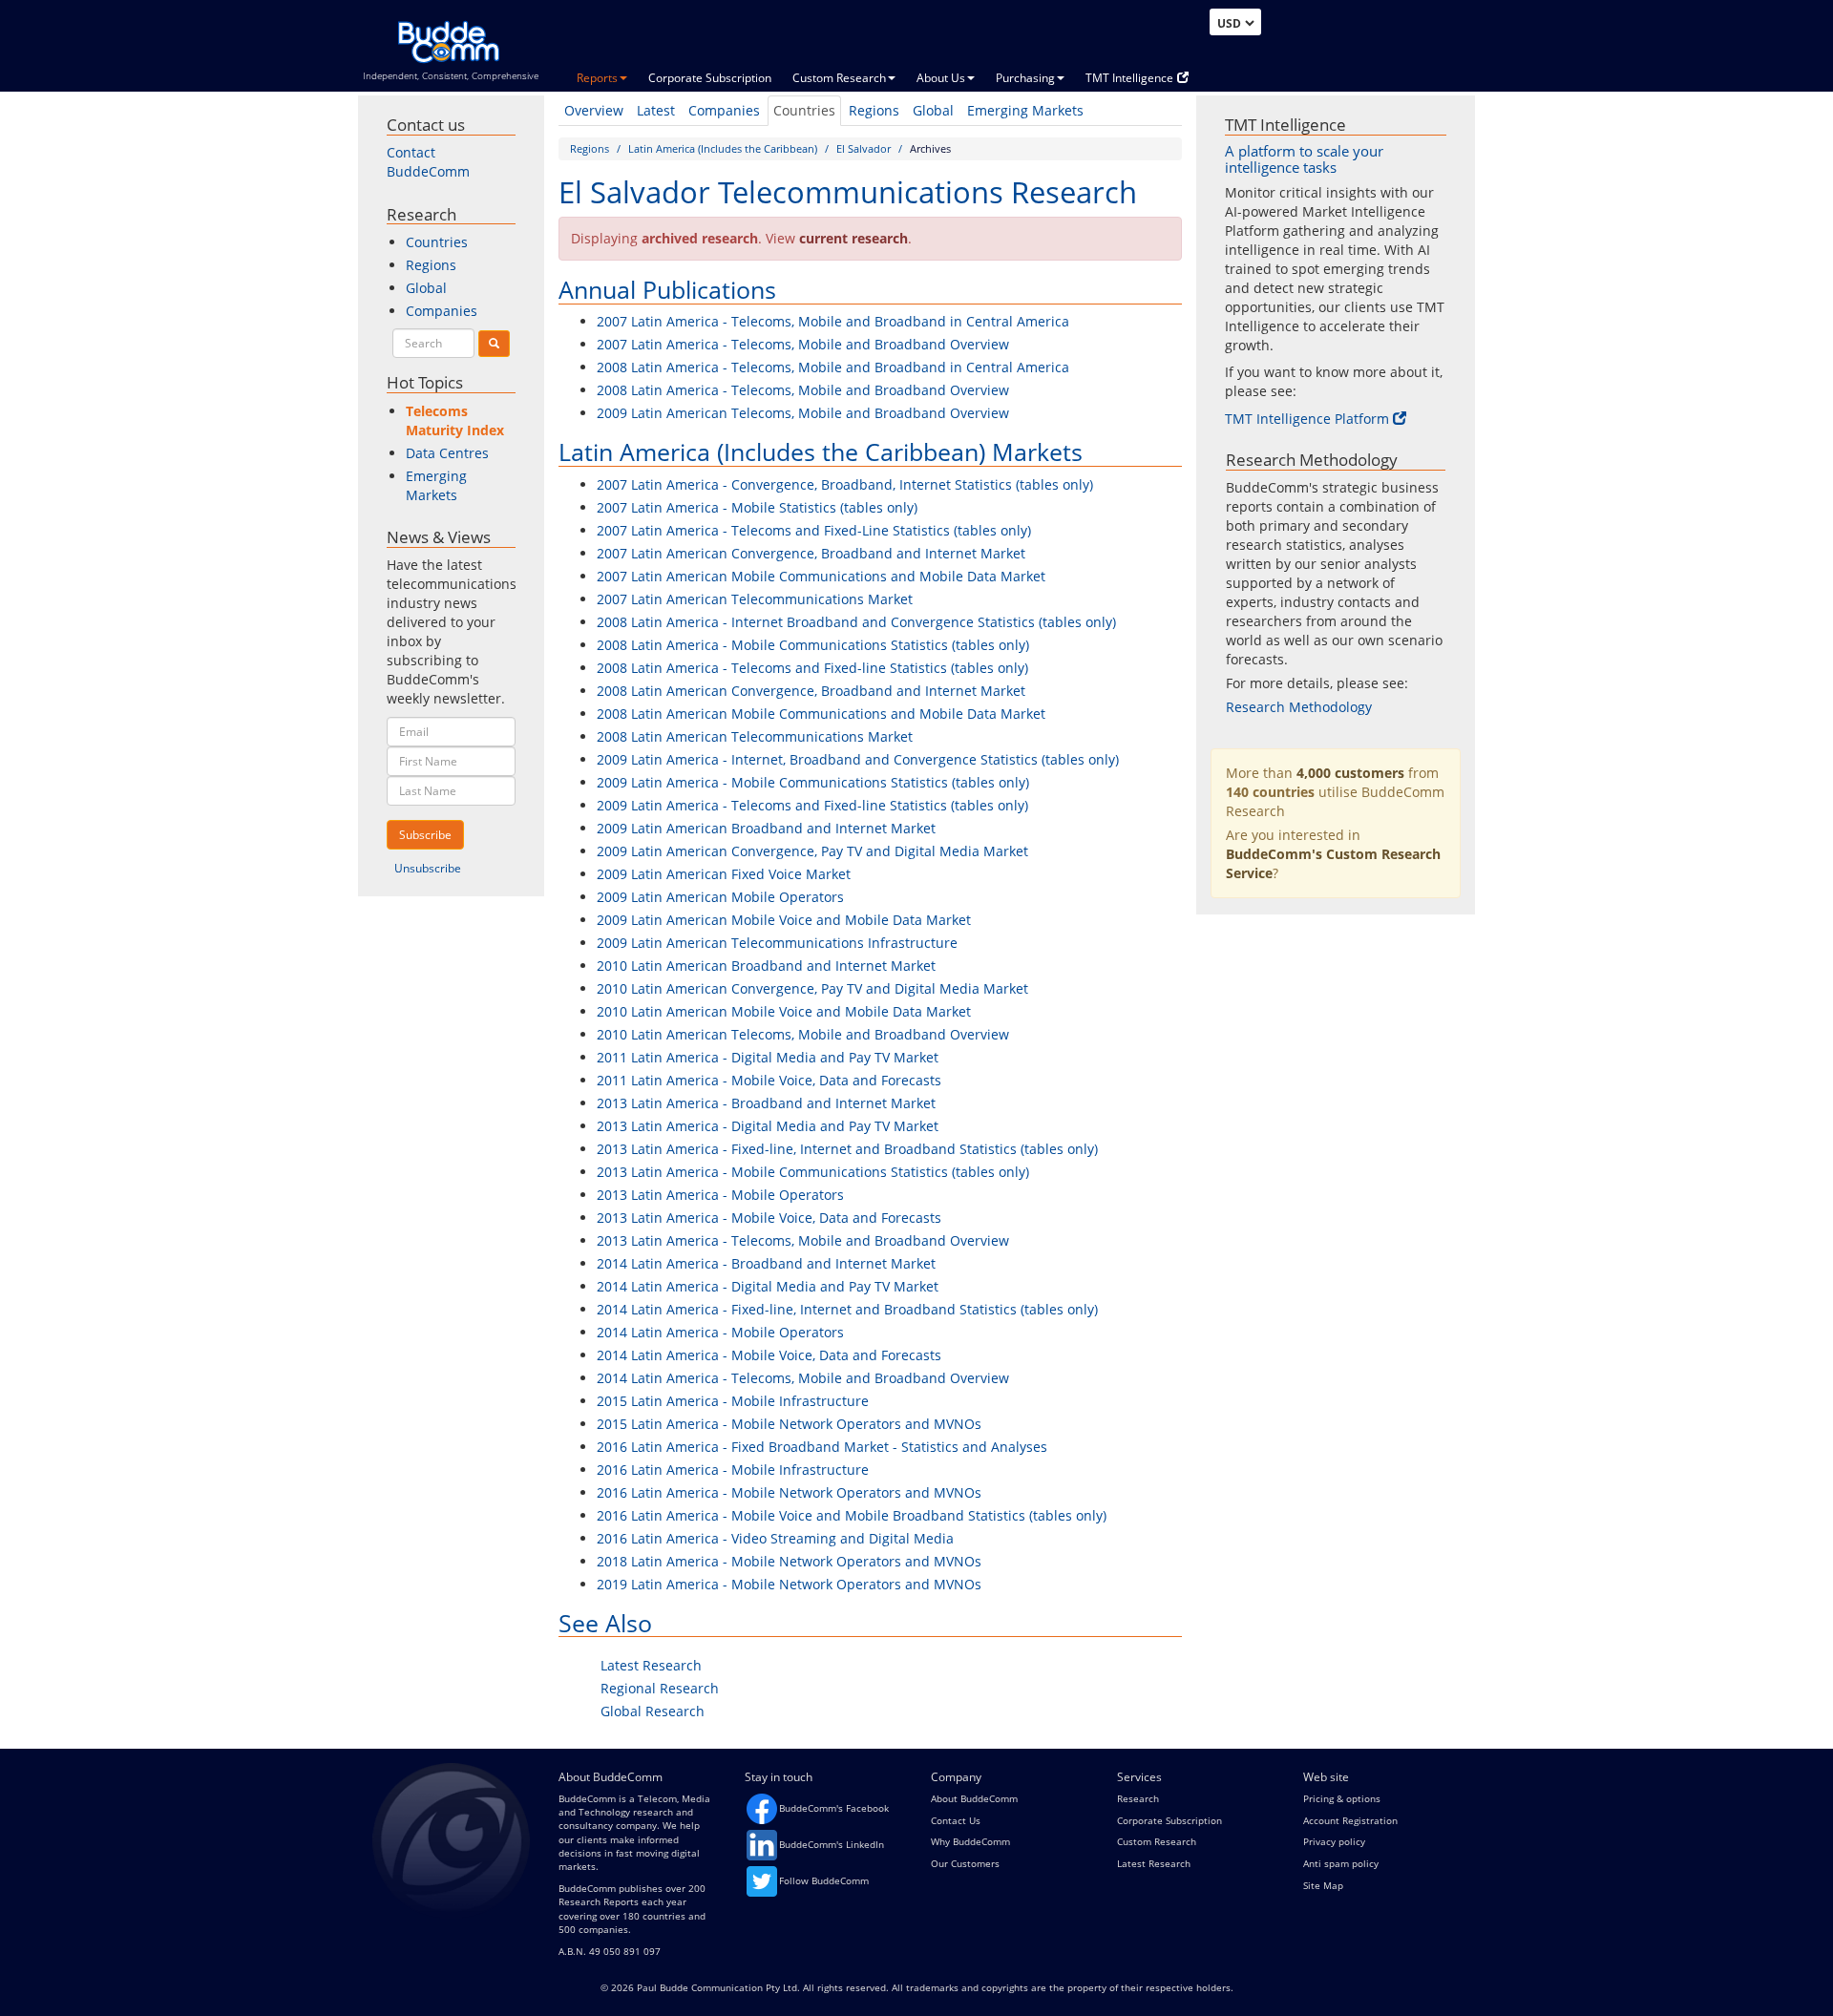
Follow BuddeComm (824, 1880)
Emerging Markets (1025, 110)
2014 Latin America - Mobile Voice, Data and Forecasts (769, 1355)
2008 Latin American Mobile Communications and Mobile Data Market (821, 714)
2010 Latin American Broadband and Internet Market (766, 966)
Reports (597, 78)
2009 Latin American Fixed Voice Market (724, 874)
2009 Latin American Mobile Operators (720, 897)
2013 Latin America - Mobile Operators (720, 1195)
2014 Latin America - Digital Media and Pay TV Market (768, 1286)
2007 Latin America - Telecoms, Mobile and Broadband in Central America (833, 321)
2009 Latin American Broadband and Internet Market (766, 828)
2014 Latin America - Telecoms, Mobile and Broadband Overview (803, 1378)
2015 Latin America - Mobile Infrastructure (733, 1401)
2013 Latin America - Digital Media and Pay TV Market (768, 1126)
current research (853, 238)
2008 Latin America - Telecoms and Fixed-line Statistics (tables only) (812, 668)
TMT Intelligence (1129, 78)
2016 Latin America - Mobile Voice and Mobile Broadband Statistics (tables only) (852, 1515)
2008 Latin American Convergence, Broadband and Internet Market (811, 691)
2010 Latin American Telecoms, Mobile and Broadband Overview (803, 1034)
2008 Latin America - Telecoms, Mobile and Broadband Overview (803, 390)
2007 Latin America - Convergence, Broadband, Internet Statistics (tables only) (845, 484)
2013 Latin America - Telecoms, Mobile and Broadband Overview (803, 1240)
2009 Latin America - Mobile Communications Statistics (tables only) (813, 782)
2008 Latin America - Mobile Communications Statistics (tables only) (813, 645)
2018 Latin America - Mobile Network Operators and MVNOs (789, 1561)
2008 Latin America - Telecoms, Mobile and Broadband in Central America (833, 367)
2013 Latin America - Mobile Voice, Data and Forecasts (769, 1218)
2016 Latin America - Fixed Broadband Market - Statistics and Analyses (822, 1447)
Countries (804, 110)
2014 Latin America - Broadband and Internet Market (766, 1263)
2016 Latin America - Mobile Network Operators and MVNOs (789, 1492)
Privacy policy (1334, 1841)
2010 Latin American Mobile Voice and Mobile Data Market (784, 1011)
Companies (724, 110)
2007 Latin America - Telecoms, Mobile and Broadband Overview (803, 344)
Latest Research (651, 1665)
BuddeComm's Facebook (834, 1808)
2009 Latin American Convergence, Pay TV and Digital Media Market (812, 851)
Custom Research (839, 78)
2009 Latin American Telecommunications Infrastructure (777, 943)
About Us (941, 78)
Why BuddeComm (970, 1841)
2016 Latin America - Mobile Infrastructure (733, 1470)
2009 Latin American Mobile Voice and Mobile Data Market (784, 920)
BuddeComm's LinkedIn (832, 1844)
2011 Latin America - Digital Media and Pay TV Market (768, 1057)
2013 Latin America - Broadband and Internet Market (766, 1103)
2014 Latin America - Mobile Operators (720, 1332)
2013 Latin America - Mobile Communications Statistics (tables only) (813, 1172)
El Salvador (864, 148)
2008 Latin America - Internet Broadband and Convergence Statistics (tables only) (856, 622)
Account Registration (1350, 1820)
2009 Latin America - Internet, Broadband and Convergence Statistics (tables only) (858, 759)
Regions (874, 110)
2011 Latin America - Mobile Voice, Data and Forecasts (769, 1080)
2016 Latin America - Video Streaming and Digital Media (775, 1538)
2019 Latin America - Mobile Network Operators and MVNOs (789, 1584)
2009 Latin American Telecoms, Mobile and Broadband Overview (803, 413)
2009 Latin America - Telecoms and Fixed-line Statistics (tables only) (812, 805)
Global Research (653, 1711)
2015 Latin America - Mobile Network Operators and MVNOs (789, 1424)
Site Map (1323, 1885)
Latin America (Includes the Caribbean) (723, 148)
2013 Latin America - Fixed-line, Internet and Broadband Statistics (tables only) (847, 1149)
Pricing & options (1342, 1798)
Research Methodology (1299, 707)
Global (933, 110)
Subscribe (425, 835)
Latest (656, 110)
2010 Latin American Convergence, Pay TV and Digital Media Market (812, 988)
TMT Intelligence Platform (1307, 419)
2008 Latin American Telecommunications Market (755, 736)
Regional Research (660, 1688)
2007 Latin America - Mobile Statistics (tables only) (757, 507)
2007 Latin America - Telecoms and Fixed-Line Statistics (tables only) (814, 530)
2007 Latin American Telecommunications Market (755, 599)
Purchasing (1025, 78)
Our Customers (965, 1863)
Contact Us (956, 1820)
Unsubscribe (428, 868)
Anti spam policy (1341, 1863)
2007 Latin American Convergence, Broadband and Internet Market (811, 553)
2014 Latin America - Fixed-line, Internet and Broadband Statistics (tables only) (847, 1309)
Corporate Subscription (710, 78)
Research (1138, 1798)
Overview (594, 110)
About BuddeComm (974, 1798)
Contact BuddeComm (428, 162)
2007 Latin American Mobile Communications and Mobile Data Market (821, 576)
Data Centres (447, 453)
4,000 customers (1350, 773)
